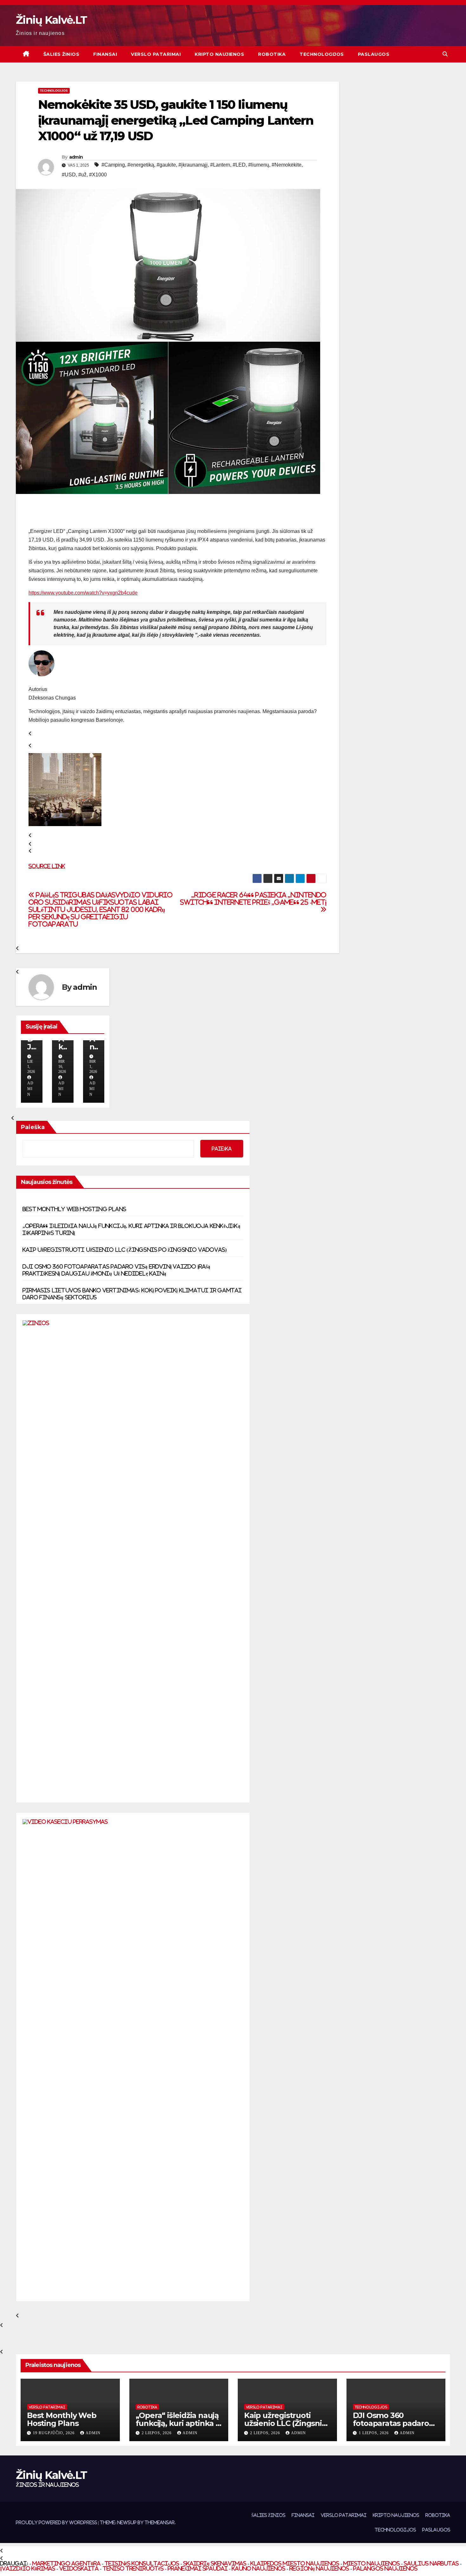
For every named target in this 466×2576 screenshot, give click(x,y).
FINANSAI (105, 54)
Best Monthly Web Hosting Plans (74, 1209)
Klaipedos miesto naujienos (295, 2563)
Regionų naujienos (319, 2568)
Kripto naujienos (219, 54)
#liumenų (259, 165)
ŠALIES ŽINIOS (61, 54)
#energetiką (141, 165)
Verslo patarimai (156, 54)
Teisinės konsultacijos (142, 2563)
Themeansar (160, 2522)
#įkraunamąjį (193, 165)
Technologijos (322, 54)
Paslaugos (374, 54)
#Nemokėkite (287, 165)
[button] (445, 54)
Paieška (33, 1127)
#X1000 (98, 175)
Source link (47, 866)
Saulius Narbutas (431, 2563)
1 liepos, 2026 (374, 2433)
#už (82, 175)
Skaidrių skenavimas (215, 2563)
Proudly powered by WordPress (57, 2522)
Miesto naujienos (372, 2563)
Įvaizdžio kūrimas (28, 2568)
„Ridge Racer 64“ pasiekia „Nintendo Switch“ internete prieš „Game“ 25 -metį (253, 899)
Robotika (272, 54)
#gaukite (166, 165)
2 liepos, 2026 (157, 2433)
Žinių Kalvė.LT (51, 20)
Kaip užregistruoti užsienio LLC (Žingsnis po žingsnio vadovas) (125, 1250)
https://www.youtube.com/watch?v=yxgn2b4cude (83, 593)
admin (76, 157)
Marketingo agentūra (66, 2563)
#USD (69, 175)
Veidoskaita (79, 2568)
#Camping (113, 165)
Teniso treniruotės (133, 2568)
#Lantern (220, 165)
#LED (239, 165)
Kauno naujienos (259, 2568)
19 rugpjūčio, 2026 (54, 2433)
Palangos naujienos (385, 2568)
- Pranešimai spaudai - (198, 2568)
